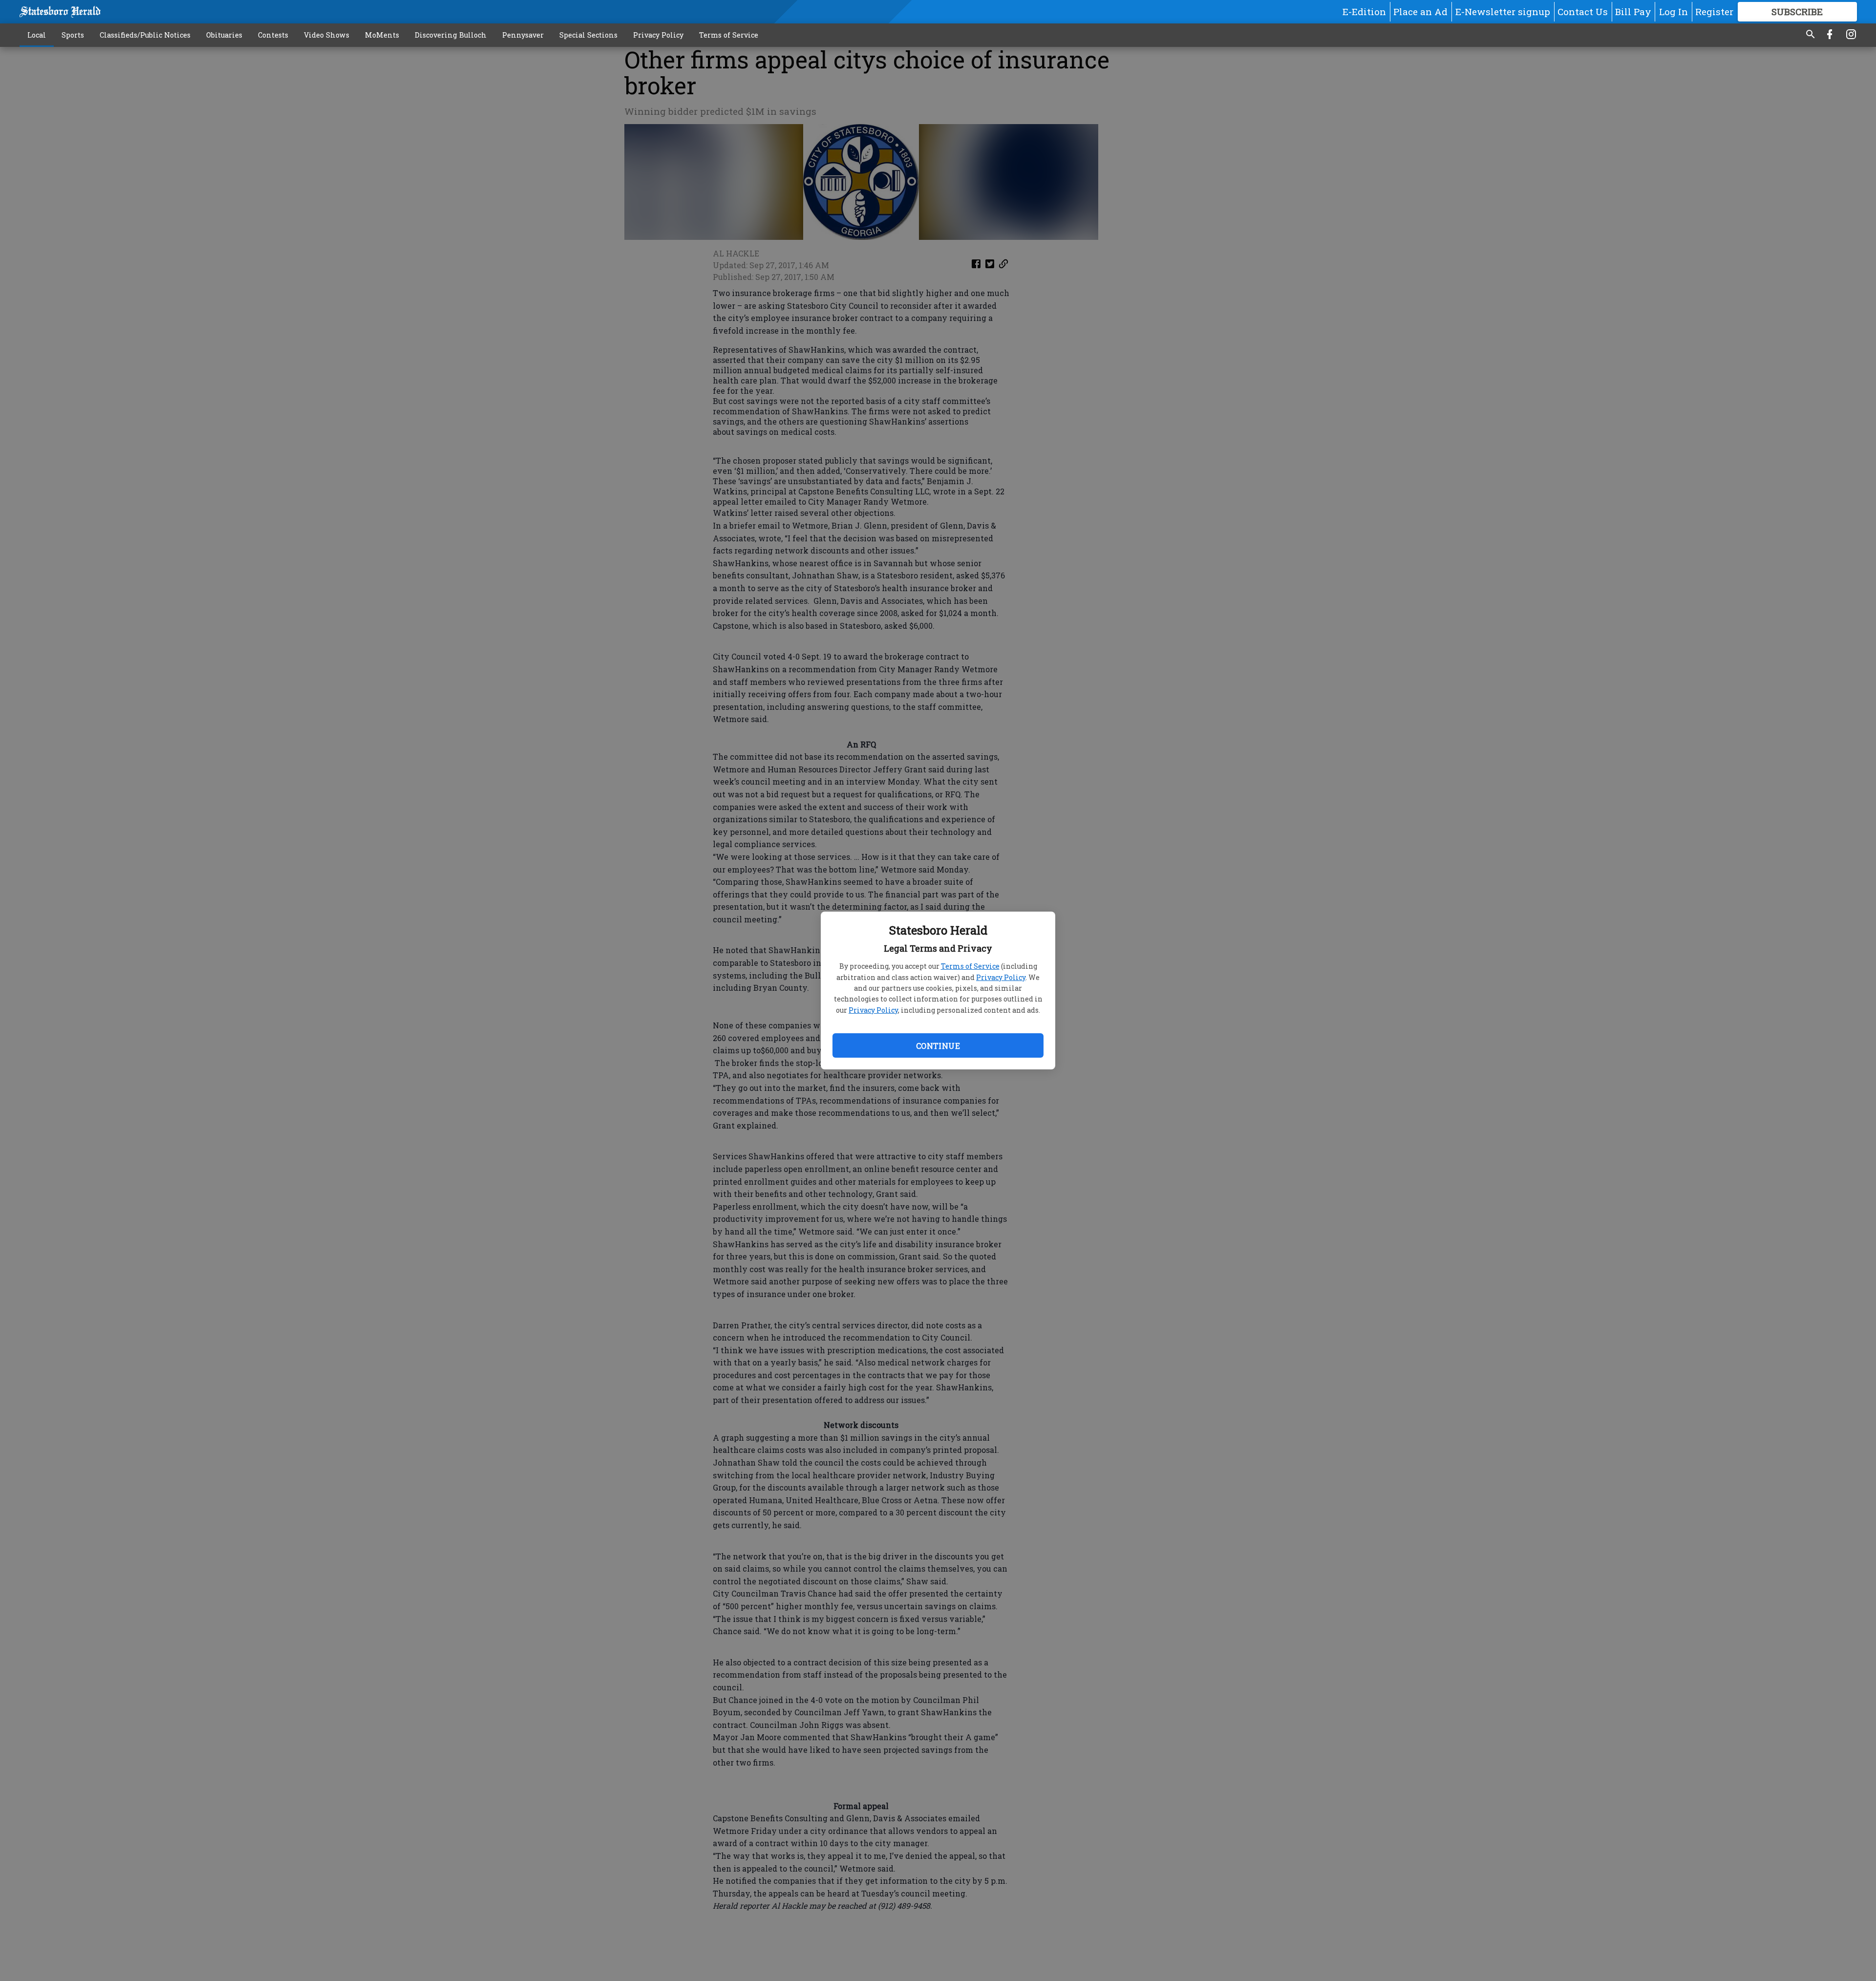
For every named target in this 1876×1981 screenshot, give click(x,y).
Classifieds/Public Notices (145, 35)
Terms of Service (970, 966)
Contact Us (1583, 11)
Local (37, 35)
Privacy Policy (1001, 977)
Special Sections (588, 35)
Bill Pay (1633, 11)
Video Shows (327, 35)
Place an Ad (1420, 11)
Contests (273, 35)
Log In (1673, 11)
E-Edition (1364, 11)
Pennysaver (523, 35)
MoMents (382, 35)
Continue (938, 1046)
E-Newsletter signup (1503, 11)
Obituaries (224, 35)
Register (1714, 11)
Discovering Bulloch (451, 35)
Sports (73, 35)
